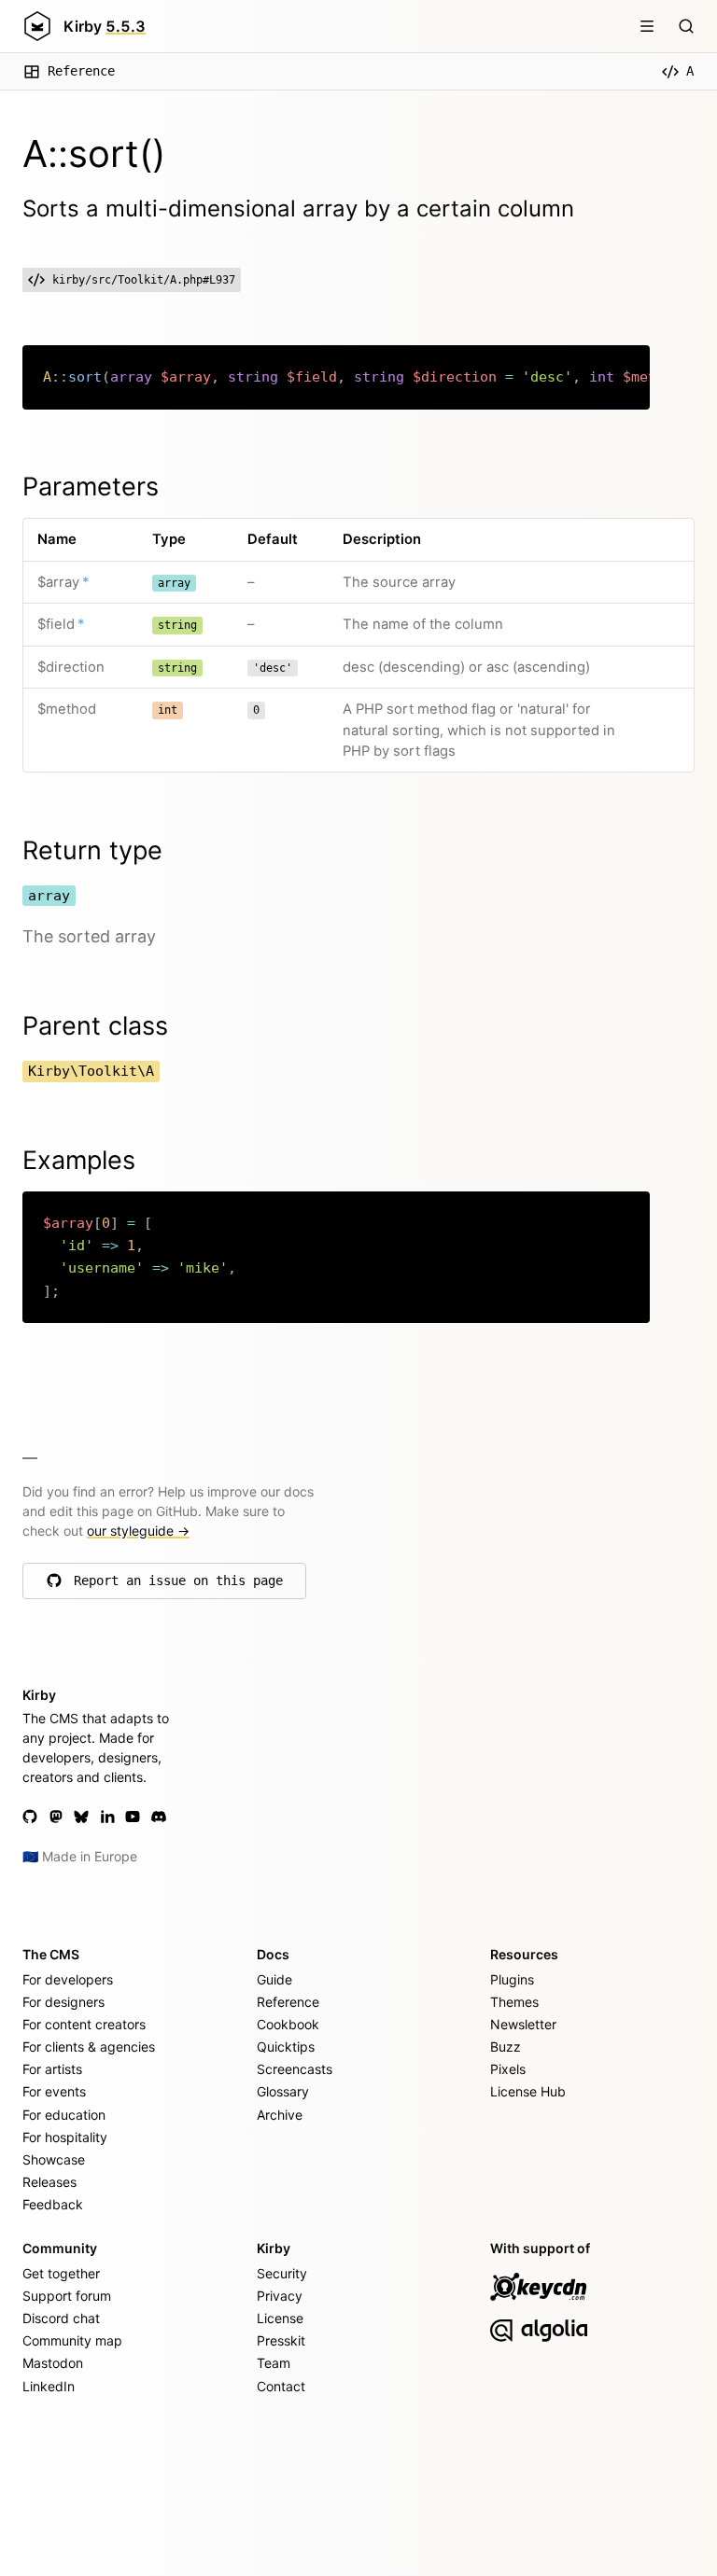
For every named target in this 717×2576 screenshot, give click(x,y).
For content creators (84, 2024)
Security (282, 2273)
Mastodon (53, 2363)
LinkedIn (49, 2386)
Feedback (53, 2204)
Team (274, 2363)
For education (64, 2115)
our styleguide (138, 1531)
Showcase (54, 2159)
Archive (280, 2115)
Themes (514, 2002)
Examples (79, 1160)
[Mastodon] (56, 1817)
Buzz (506, 2047)
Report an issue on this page (178, 1585)
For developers (68, 1979)
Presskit (281, 2340)
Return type (92, 850)
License (280, 2318)
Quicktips (286, 2047)
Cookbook (288, 2024)
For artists (52, 2069)
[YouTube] (133, 1817)
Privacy (280, 2296)
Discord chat (61, 2318)
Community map (72, 2340)
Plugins (512, 1979)
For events (54, 2091)
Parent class (95, 1026)
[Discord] (159, 1817)
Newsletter (523, 2024)
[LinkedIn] (107, 1817)
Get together (61, 2273)
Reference (81, 71)
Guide (274, 1979)
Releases (49, 2182)
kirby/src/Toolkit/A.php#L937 (144, 280)
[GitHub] (30, 1817)
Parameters (91, 487)
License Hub (528, 2091)
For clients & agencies (89, 2047)
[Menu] (647, 26)
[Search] (686, 26)
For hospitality (65, 2137)
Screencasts (295, 2069)
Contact (281, 2386)
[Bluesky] (81, 1817)
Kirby (105, 26)
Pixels (508, 2069)
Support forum (67, 2296)
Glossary (283, 2091)
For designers (63, 2002)
